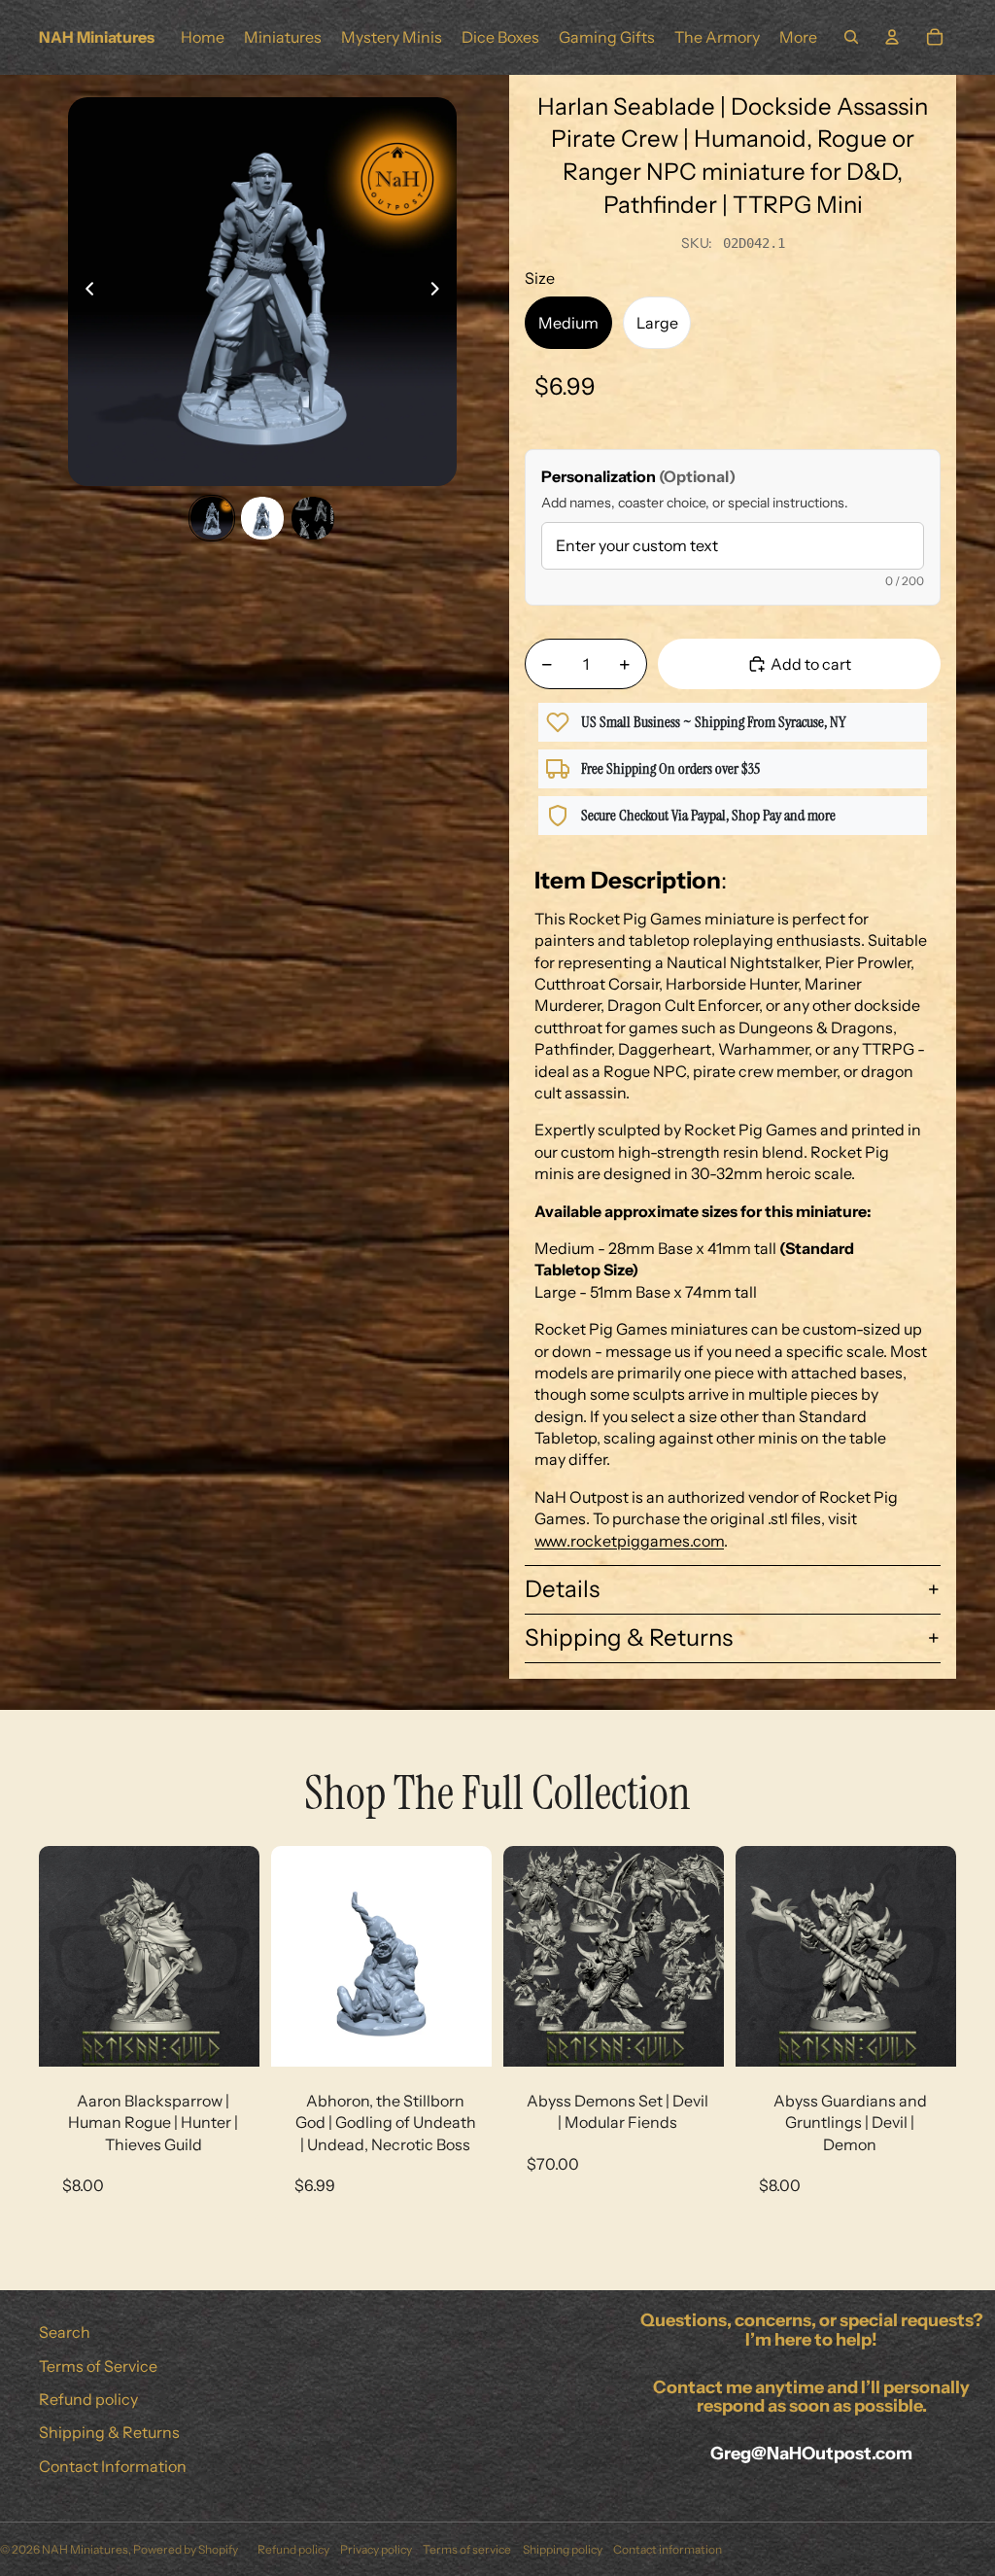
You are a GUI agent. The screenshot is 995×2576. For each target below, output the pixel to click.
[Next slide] (441, 292)
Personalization (638, 476)
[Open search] (851, 37)
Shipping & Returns (629, 1637)
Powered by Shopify (186, 2549)
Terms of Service (98, 2366)
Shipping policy (563, 2549)
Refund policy (88, 2399)
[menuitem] (798, 37)
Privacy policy (376, 2549)
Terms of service (467, 2549)
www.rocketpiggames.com (629, 1541)
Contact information (668, 2549)
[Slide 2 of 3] (262, 518)
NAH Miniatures (85, 2549)
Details (562, 1589)
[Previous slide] (84, 292)
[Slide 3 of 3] (313, 518)
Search (65, 2332)
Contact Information (113, 2466)
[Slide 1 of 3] (212, 518)
